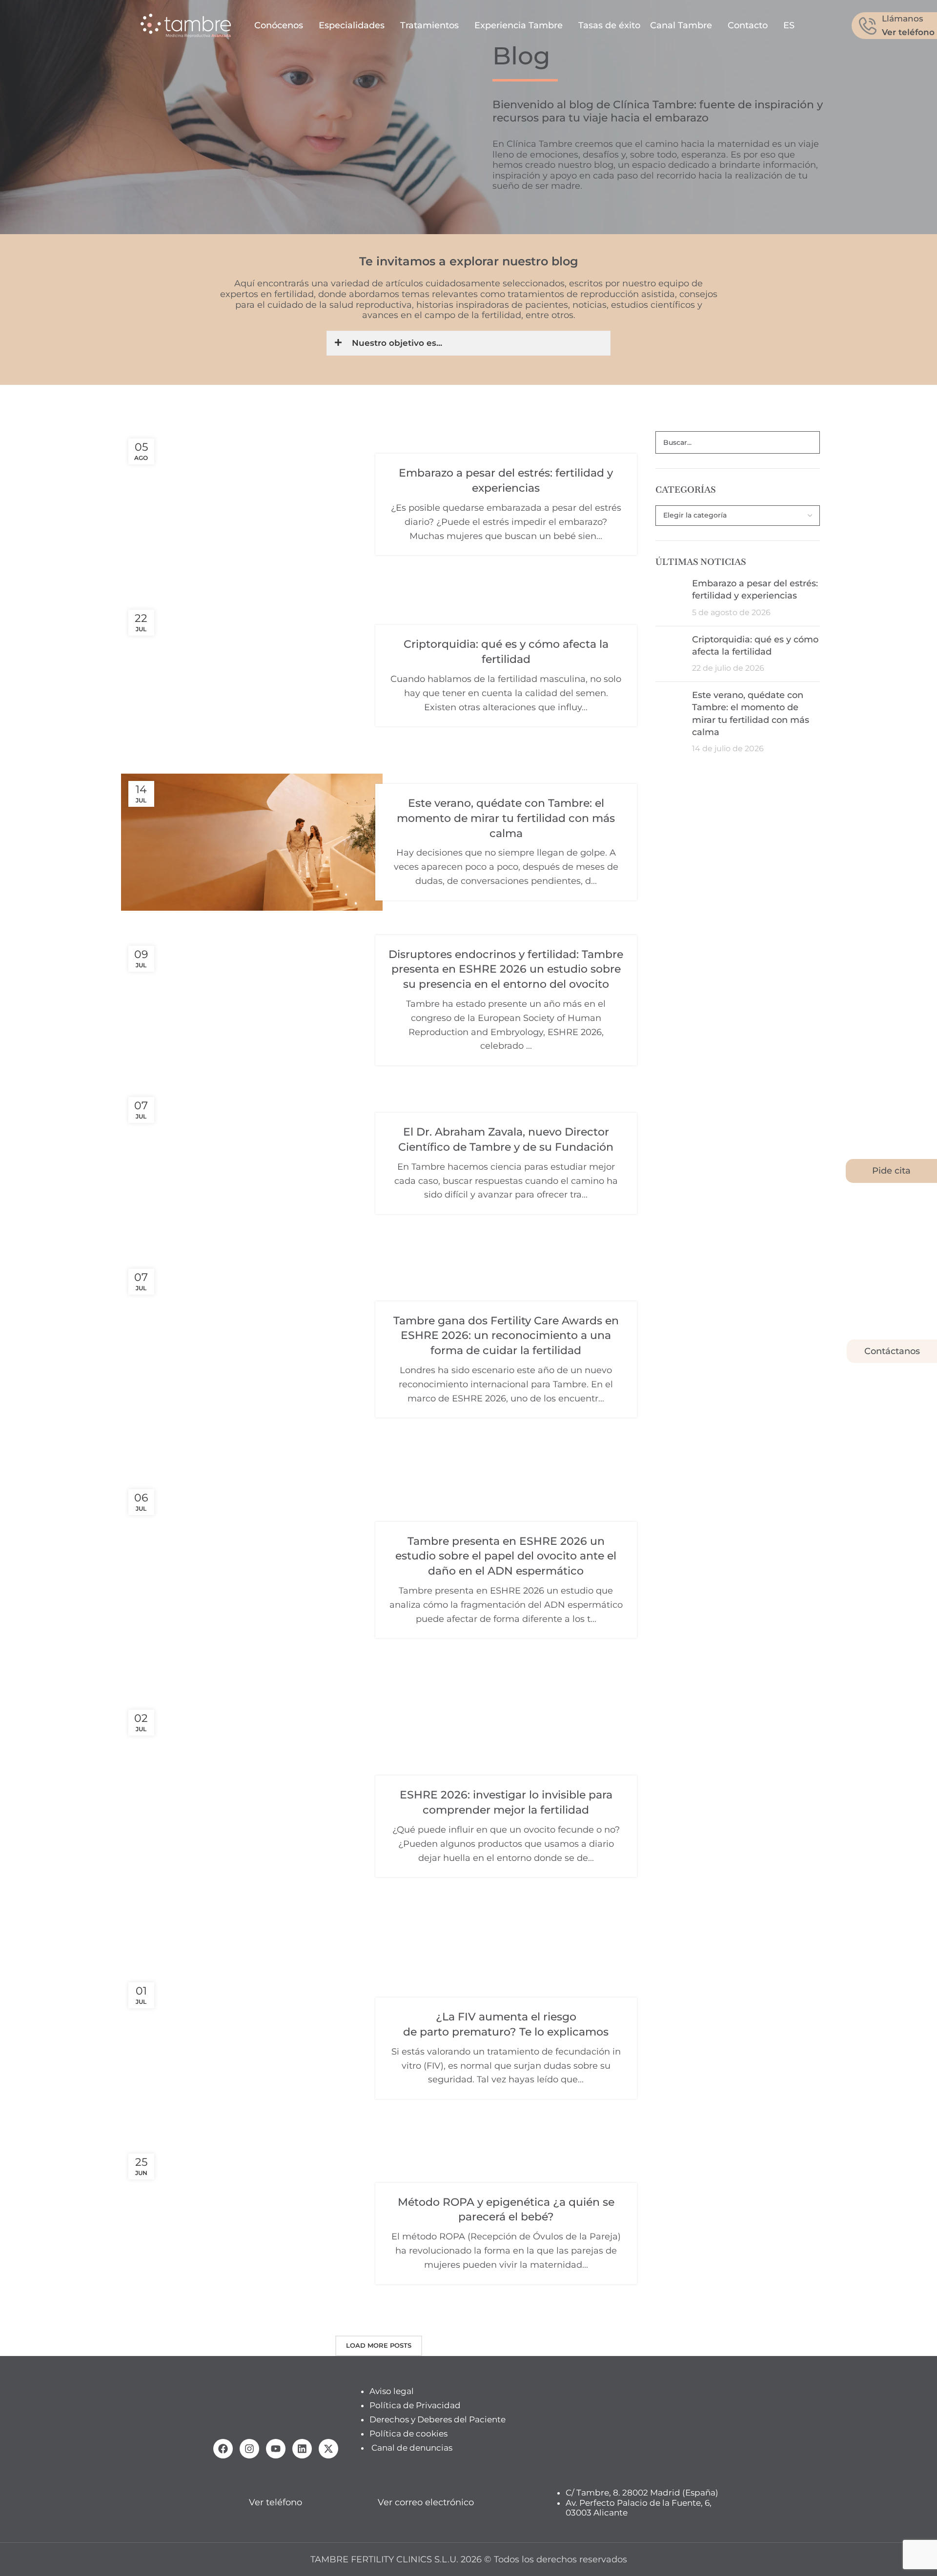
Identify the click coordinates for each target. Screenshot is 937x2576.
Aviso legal (392, 2391)
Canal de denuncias (412, 2447)
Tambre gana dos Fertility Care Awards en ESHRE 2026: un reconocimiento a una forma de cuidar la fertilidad (506, 1336)
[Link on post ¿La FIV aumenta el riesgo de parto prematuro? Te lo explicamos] (252, 2048)
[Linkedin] (302, 2449)
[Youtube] (276, 2449)
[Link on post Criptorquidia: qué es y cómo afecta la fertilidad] (252, 676)
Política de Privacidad (415, 2405)
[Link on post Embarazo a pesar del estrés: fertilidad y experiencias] (252, 505)
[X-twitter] (328, 2449)
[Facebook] (223, 2449)
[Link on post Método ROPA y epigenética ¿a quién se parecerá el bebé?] (252, 2234)
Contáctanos (892, 1351)
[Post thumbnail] (670, 598)
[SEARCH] (809, 442)
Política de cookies (408, 2433)
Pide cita (891, 1171)
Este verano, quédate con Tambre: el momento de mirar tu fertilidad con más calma (506, 818)
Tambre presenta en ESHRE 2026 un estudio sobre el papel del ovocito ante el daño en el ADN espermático (506, 1556)
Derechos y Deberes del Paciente (438, 2419)
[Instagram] (249, 2449)
